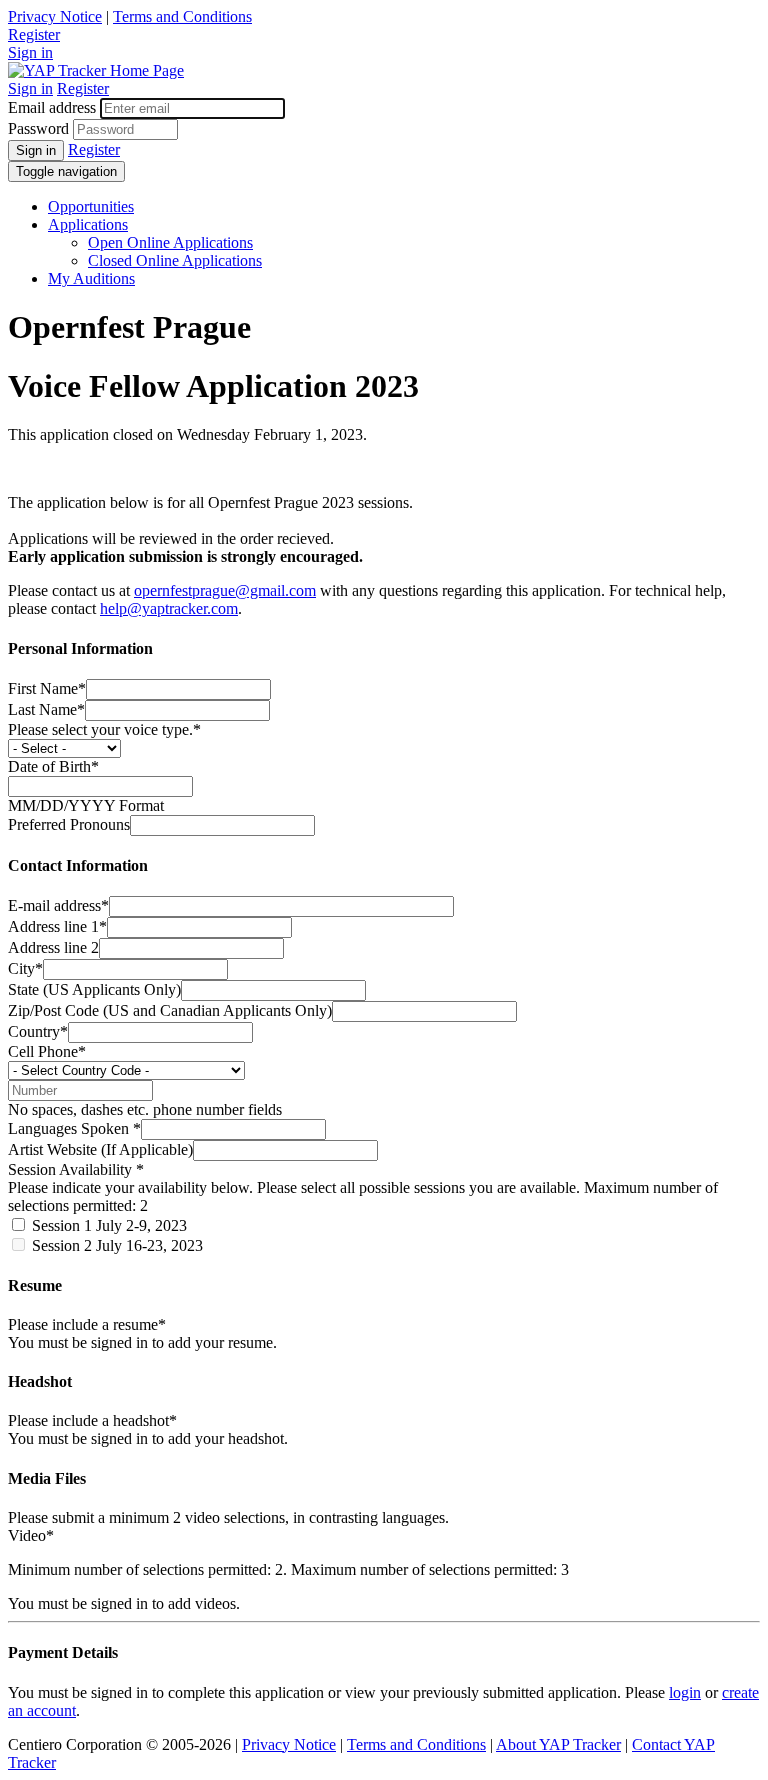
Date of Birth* (53, 766)
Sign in (30, 52)
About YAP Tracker (558, 1744)
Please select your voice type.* (104, 729)
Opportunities (91, 206)
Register (34, 34)
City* (25, 968)
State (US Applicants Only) (94, 989)
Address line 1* (57, 926)
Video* (31, 1535)
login (685, 1692)
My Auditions (91, 278)
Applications (88, 224)
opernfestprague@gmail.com (225, 590)
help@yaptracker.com (169, 608)
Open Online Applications (170, 242)
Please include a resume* (87, 1324)
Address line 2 (53, 947)
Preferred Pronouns (69, 824)
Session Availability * (76, 1169)
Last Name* (46, 709)
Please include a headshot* (92, 1420)
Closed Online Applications (175, 260)
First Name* (47, 688)
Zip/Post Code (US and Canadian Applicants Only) (170, 1010)
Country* (38, 1031)
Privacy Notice (55, 16)
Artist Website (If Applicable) (100, 1149)
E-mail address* (58, 905)
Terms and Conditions (182, 16)
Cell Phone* (47, 1051)
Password (38, 128)
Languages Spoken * (74, 1128)
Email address (52, 107)
